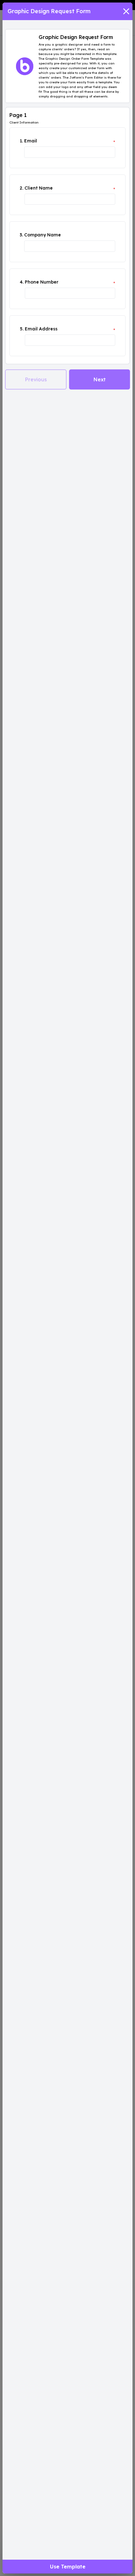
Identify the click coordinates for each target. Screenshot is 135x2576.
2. (22, 188)
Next (100, 379)
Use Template (68, 2567)
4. (22, 282)
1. (21, 141)
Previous (36, 379)
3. (21, 235)
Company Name (43, 235)
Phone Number (42, 282)
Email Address (41, 329)
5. (22, 329)
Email (31, 141)
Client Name (39, 188)
